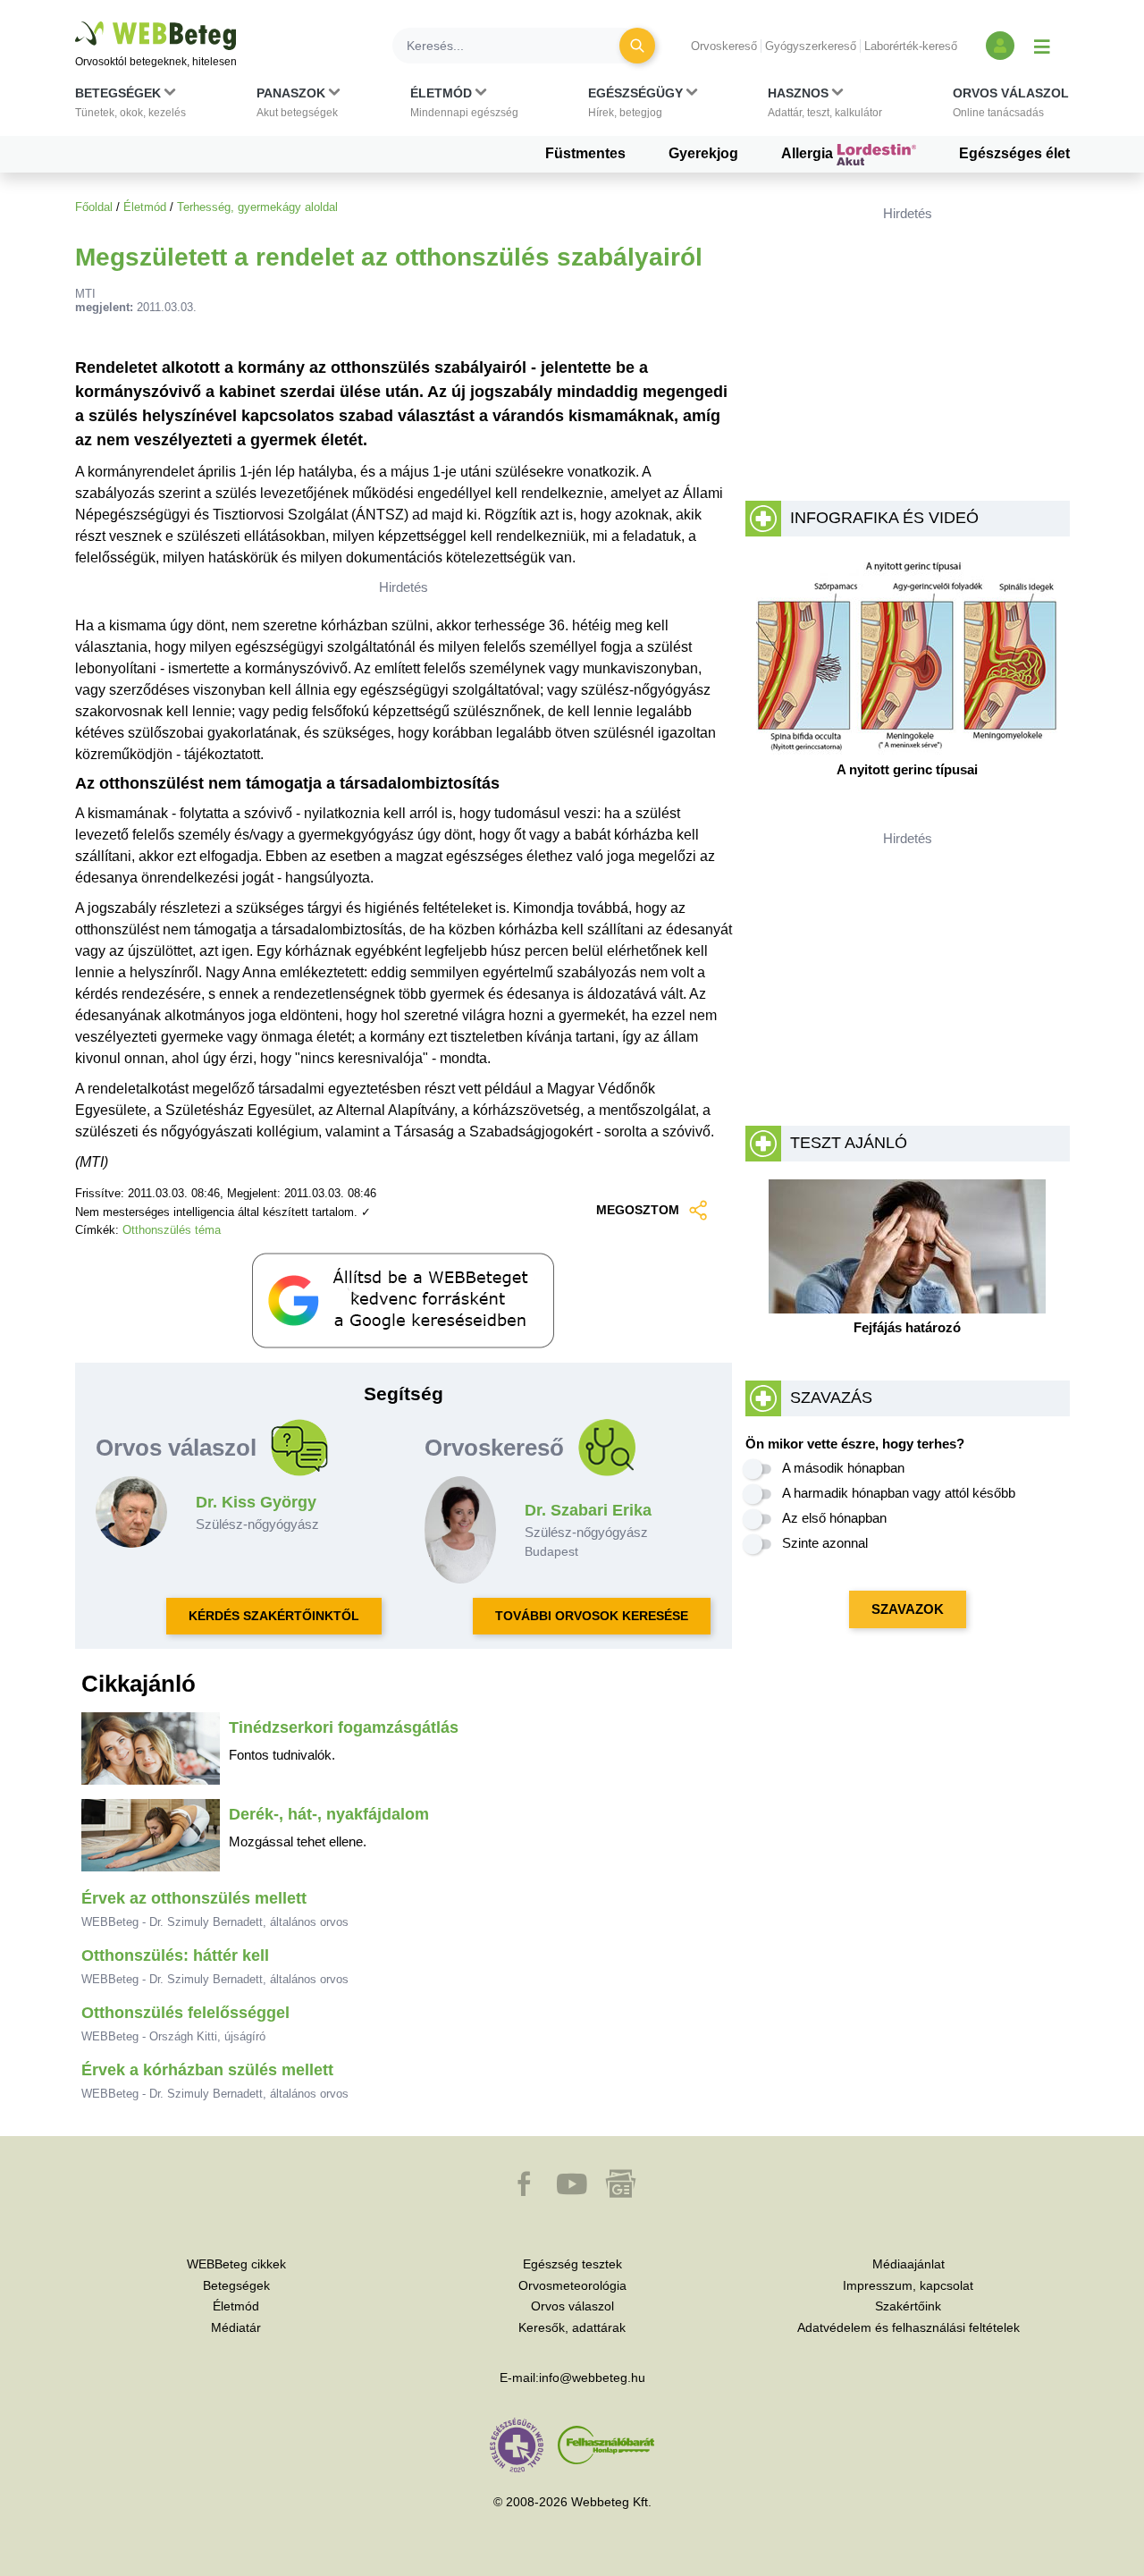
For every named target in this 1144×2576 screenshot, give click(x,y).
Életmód (145, 207)
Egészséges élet (1014, 153)
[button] (130, 106)
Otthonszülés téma (172, 1230)
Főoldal (94, 207)
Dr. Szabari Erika (588, 1510)
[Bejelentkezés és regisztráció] (1000, 46)
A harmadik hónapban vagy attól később (899, 1493)
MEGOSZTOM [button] (638, 1210)
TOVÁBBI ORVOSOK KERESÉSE (592, 1616)
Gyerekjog (703, 153)
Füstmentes (585, 153)
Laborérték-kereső (911, 46)
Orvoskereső (724, 46)
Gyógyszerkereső (811, 46)
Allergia (809, 153)
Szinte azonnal (825, 1543)
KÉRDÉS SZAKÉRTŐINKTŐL (274, 1616)
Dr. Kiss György (256, 1502)
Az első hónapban (834, 1518)
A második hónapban (843, 1468)
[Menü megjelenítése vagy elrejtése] (1042, 46)
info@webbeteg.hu (592, 2378)
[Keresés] (637, 46)
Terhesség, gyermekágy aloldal (257, 207)
